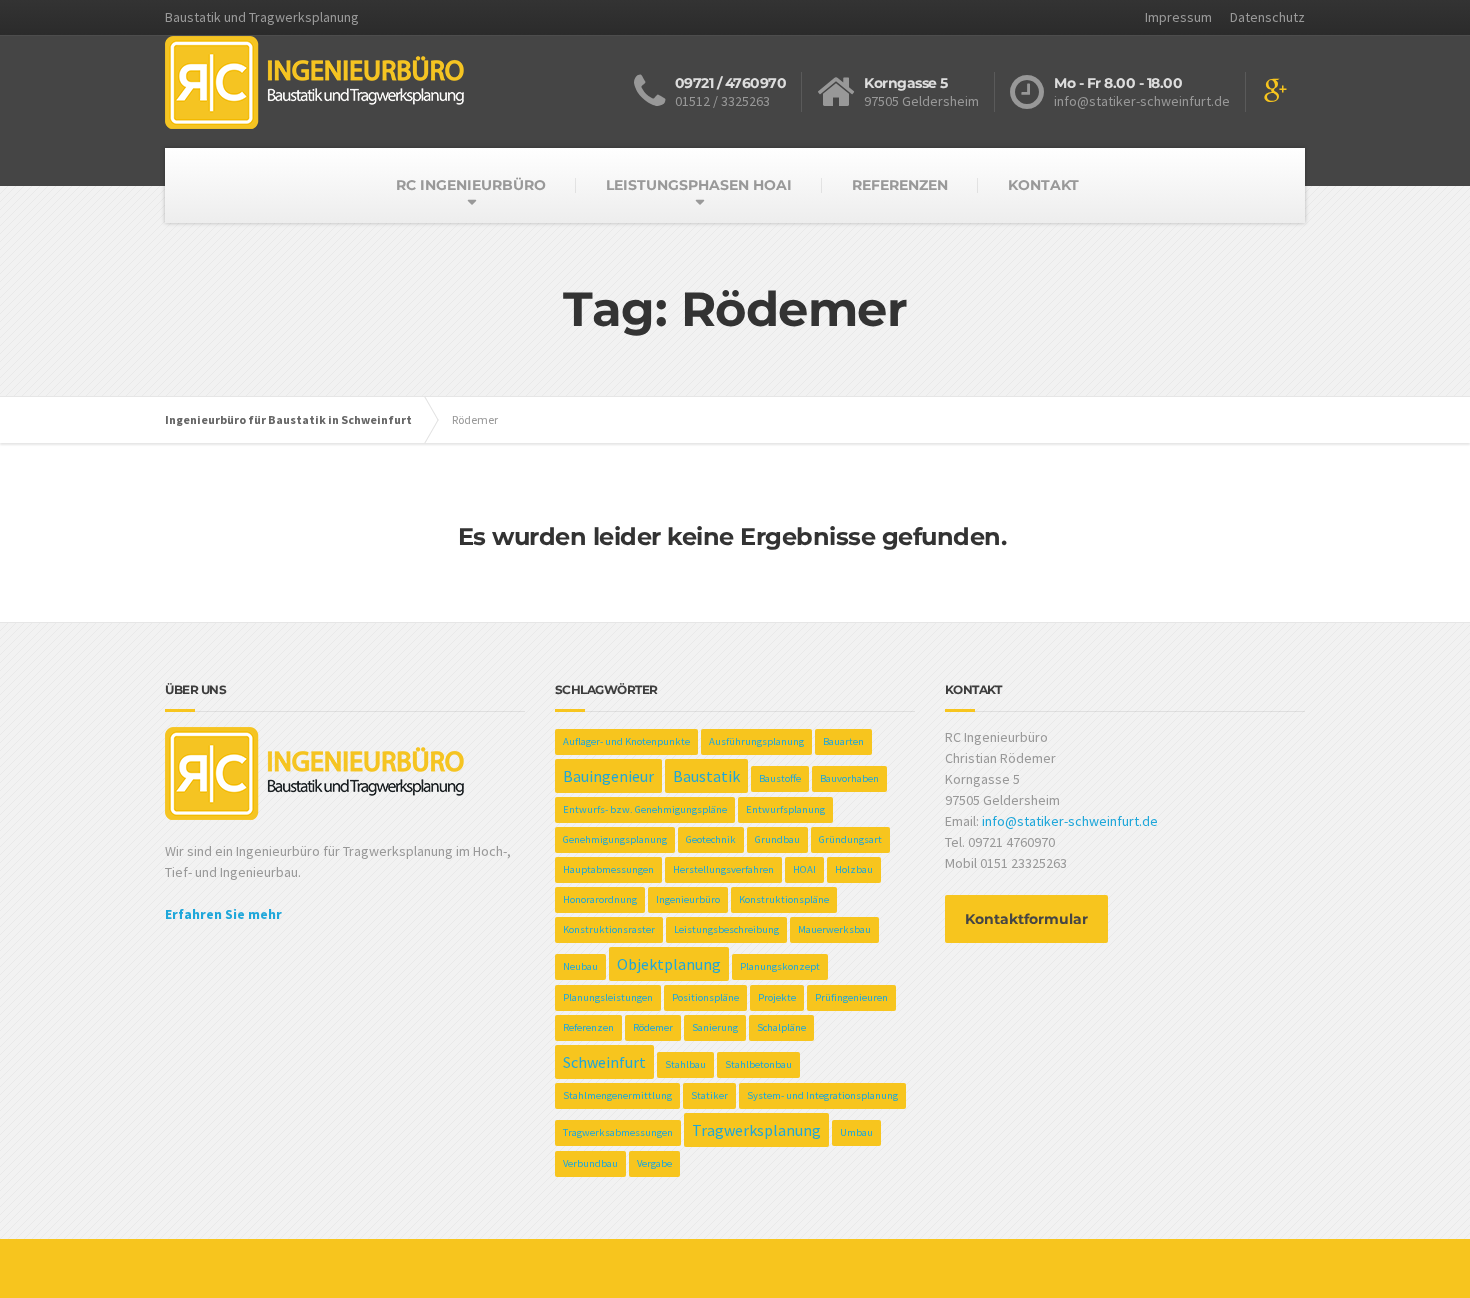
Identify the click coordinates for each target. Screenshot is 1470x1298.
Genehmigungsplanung (615, 839)
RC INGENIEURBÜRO (471, 185)
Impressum (1178, 17)
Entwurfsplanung (785, 809)
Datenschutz (1267, 17)
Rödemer (653, 1027)
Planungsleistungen (608, 997)
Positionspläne (705, 997)
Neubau (580, 966)
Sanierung (715, 1027)
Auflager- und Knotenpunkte (626, 741)
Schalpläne (781, 1027)
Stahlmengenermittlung (617, 1095)
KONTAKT (1043, 185)
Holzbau (854, 869)
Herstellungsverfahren (723, 869)
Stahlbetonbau (758, 1064)
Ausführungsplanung (756, 741)
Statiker (709, 1095)
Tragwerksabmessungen (618, 1132)
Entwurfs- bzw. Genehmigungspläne (645, 809)
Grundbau (777, 839)
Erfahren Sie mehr (223, 914)
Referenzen (588, 1027)
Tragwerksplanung (756, 1130)
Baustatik (706, 776)
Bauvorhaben (849, 778)
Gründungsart (850, 839)
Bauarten (843, 741)
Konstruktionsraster (609, 929)
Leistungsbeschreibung (726, 929)
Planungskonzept (780, 966)
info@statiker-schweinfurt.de (1070, 821)
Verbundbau (590, 1163)
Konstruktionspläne (784, 899)
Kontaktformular (1026, 919)
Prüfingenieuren (851, 997)
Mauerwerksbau (834, 929)
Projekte (777, 997)
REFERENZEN (900, 185)
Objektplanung (669, 964)
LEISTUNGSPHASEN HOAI (699, 185)
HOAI (804, 869)
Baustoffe (780, 778)
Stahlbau (685, 1064)
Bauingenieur (608, 776)
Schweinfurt (604, 1062)
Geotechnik (711, 839)
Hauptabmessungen (608, 869)
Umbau (856, 1132)
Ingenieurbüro (688, 899)
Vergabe (654, 1163)
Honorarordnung (600, 899)
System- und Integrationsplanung (822, 1095)
